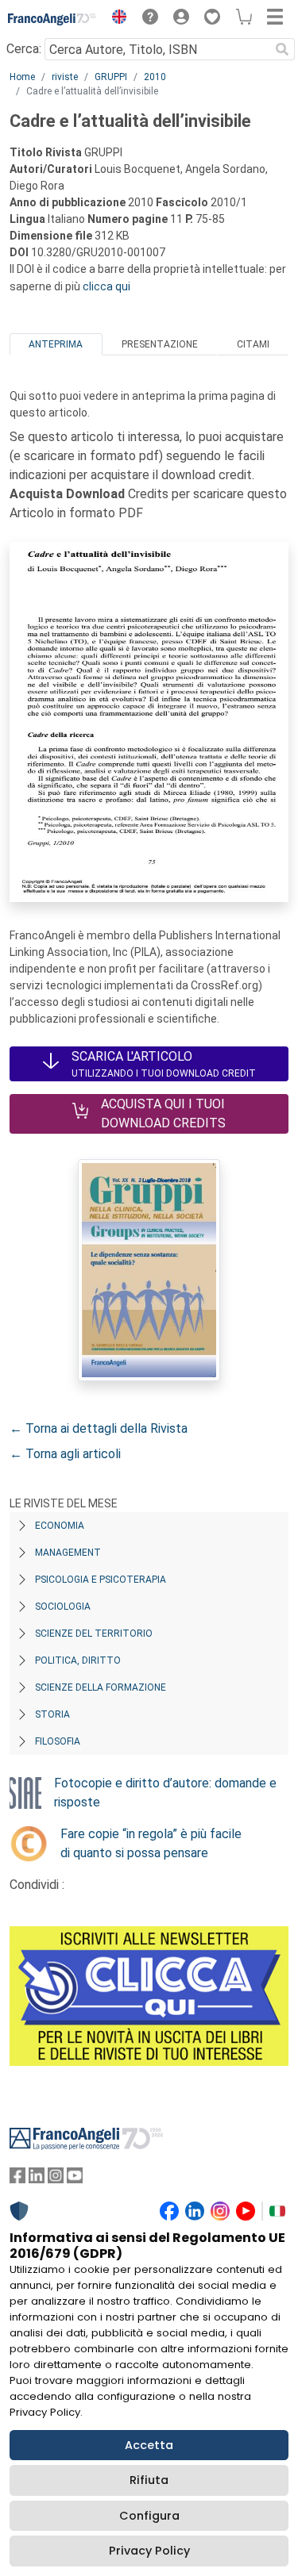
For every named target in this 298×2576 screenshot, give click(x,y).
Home (22, 77)
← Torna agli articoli (65, 1454)
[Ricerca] (282, 49)
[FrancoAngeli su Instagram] (56, 2179)
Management (68, 1553)
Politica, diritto (78, 1660)
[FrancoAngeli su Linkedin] (37, 2179)
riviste (65, 77)
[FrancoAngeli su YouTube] (75, 2179)
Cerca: (24, 49)
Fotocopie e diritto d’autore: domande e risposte (165, 1793)
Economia (60, 1526)
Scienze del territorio (94, 1634)
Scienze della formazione (101, 1687)
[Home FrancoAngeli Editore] (52, 19)
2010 (155, 77)
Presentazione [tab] (160, 344)
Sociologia (63, 1607)
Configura (149, 2516)
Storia (52, 1714)
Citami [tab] (253, 344)
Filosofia (58, 1741)
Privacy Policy (149, 2551)
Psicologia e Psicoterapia (101, 1580)
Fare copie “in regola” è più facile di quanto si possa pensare (151, 1843)
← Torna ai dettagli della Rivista (99, 1428)
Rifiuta (149, 2480)
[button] (115, 19)
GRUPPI (111, 77)
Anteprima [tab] (56, 344)
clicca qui (106, 286)
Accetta (149, 2445)
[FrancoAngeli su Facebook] (17, 2179)
